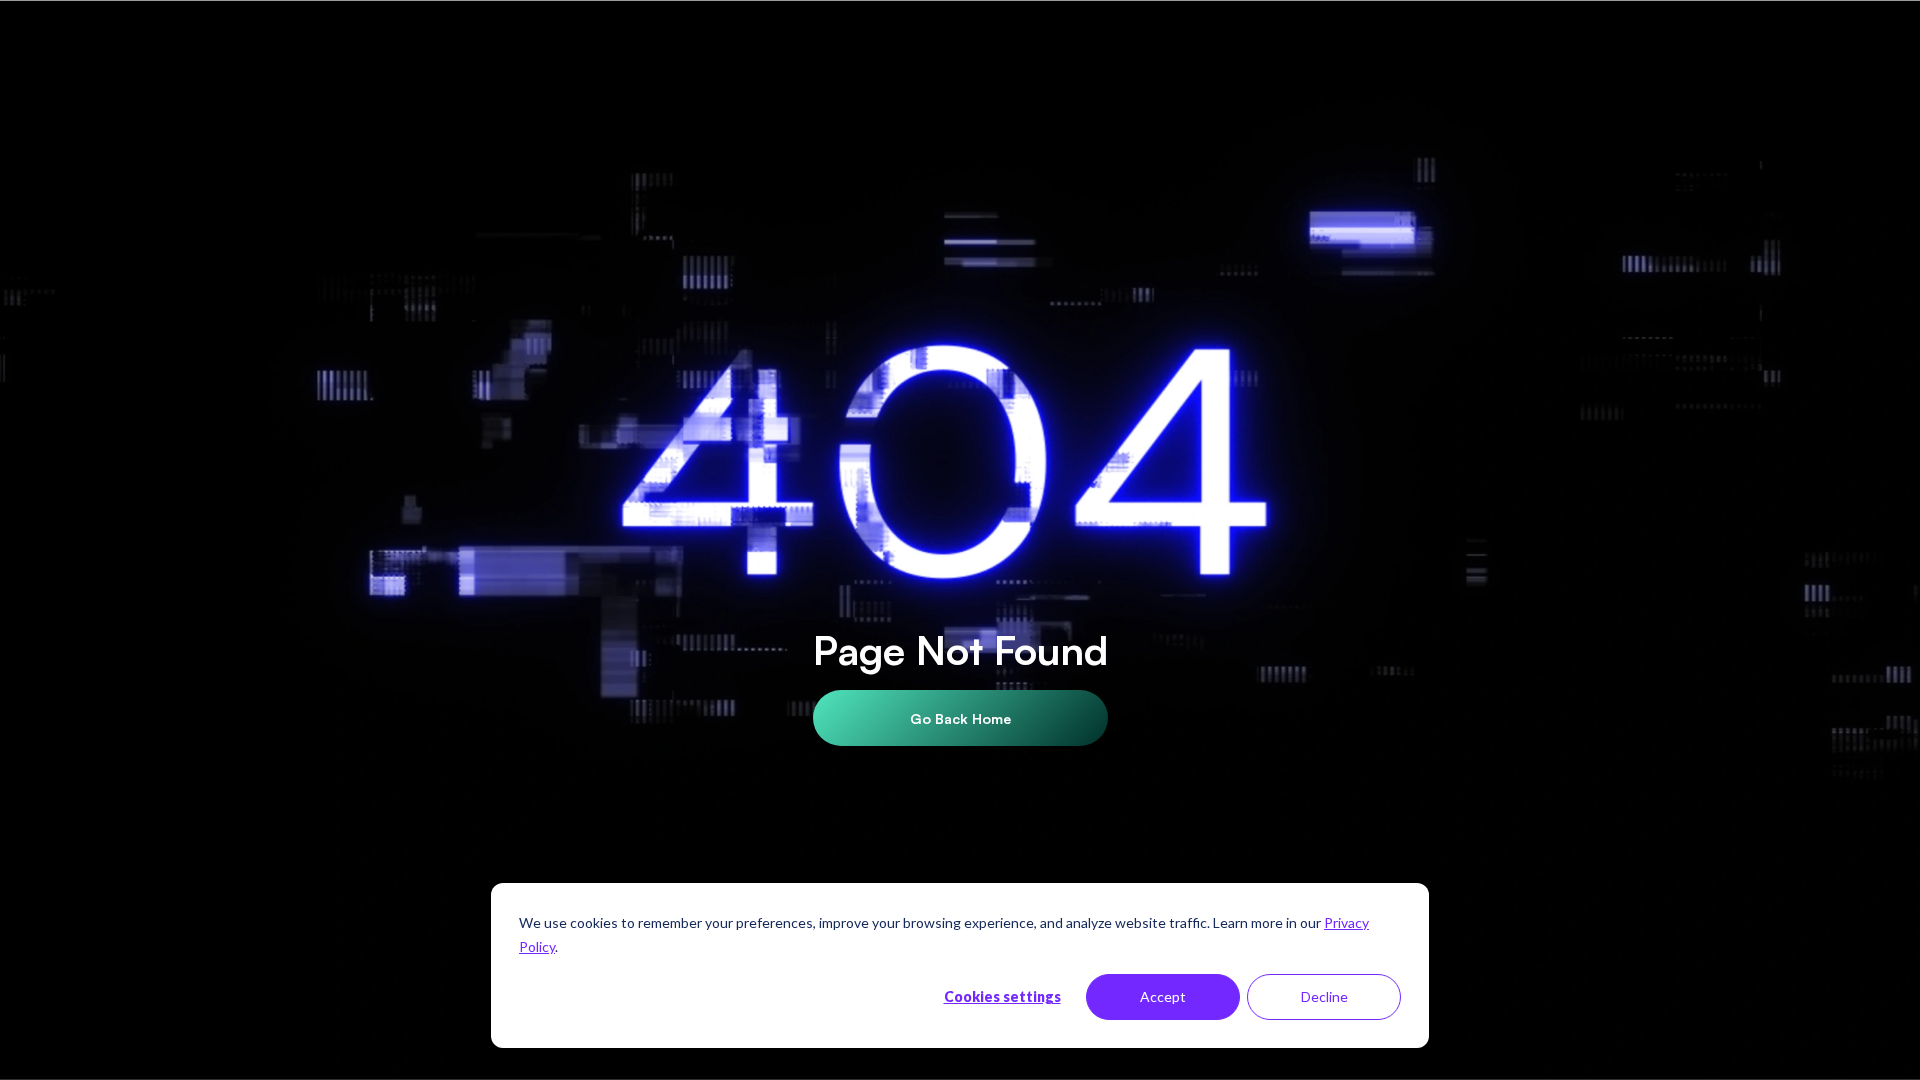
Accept (1163, 996)
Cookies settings (1002, 996)
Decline (1324, 996)
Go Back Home (960, 718)
